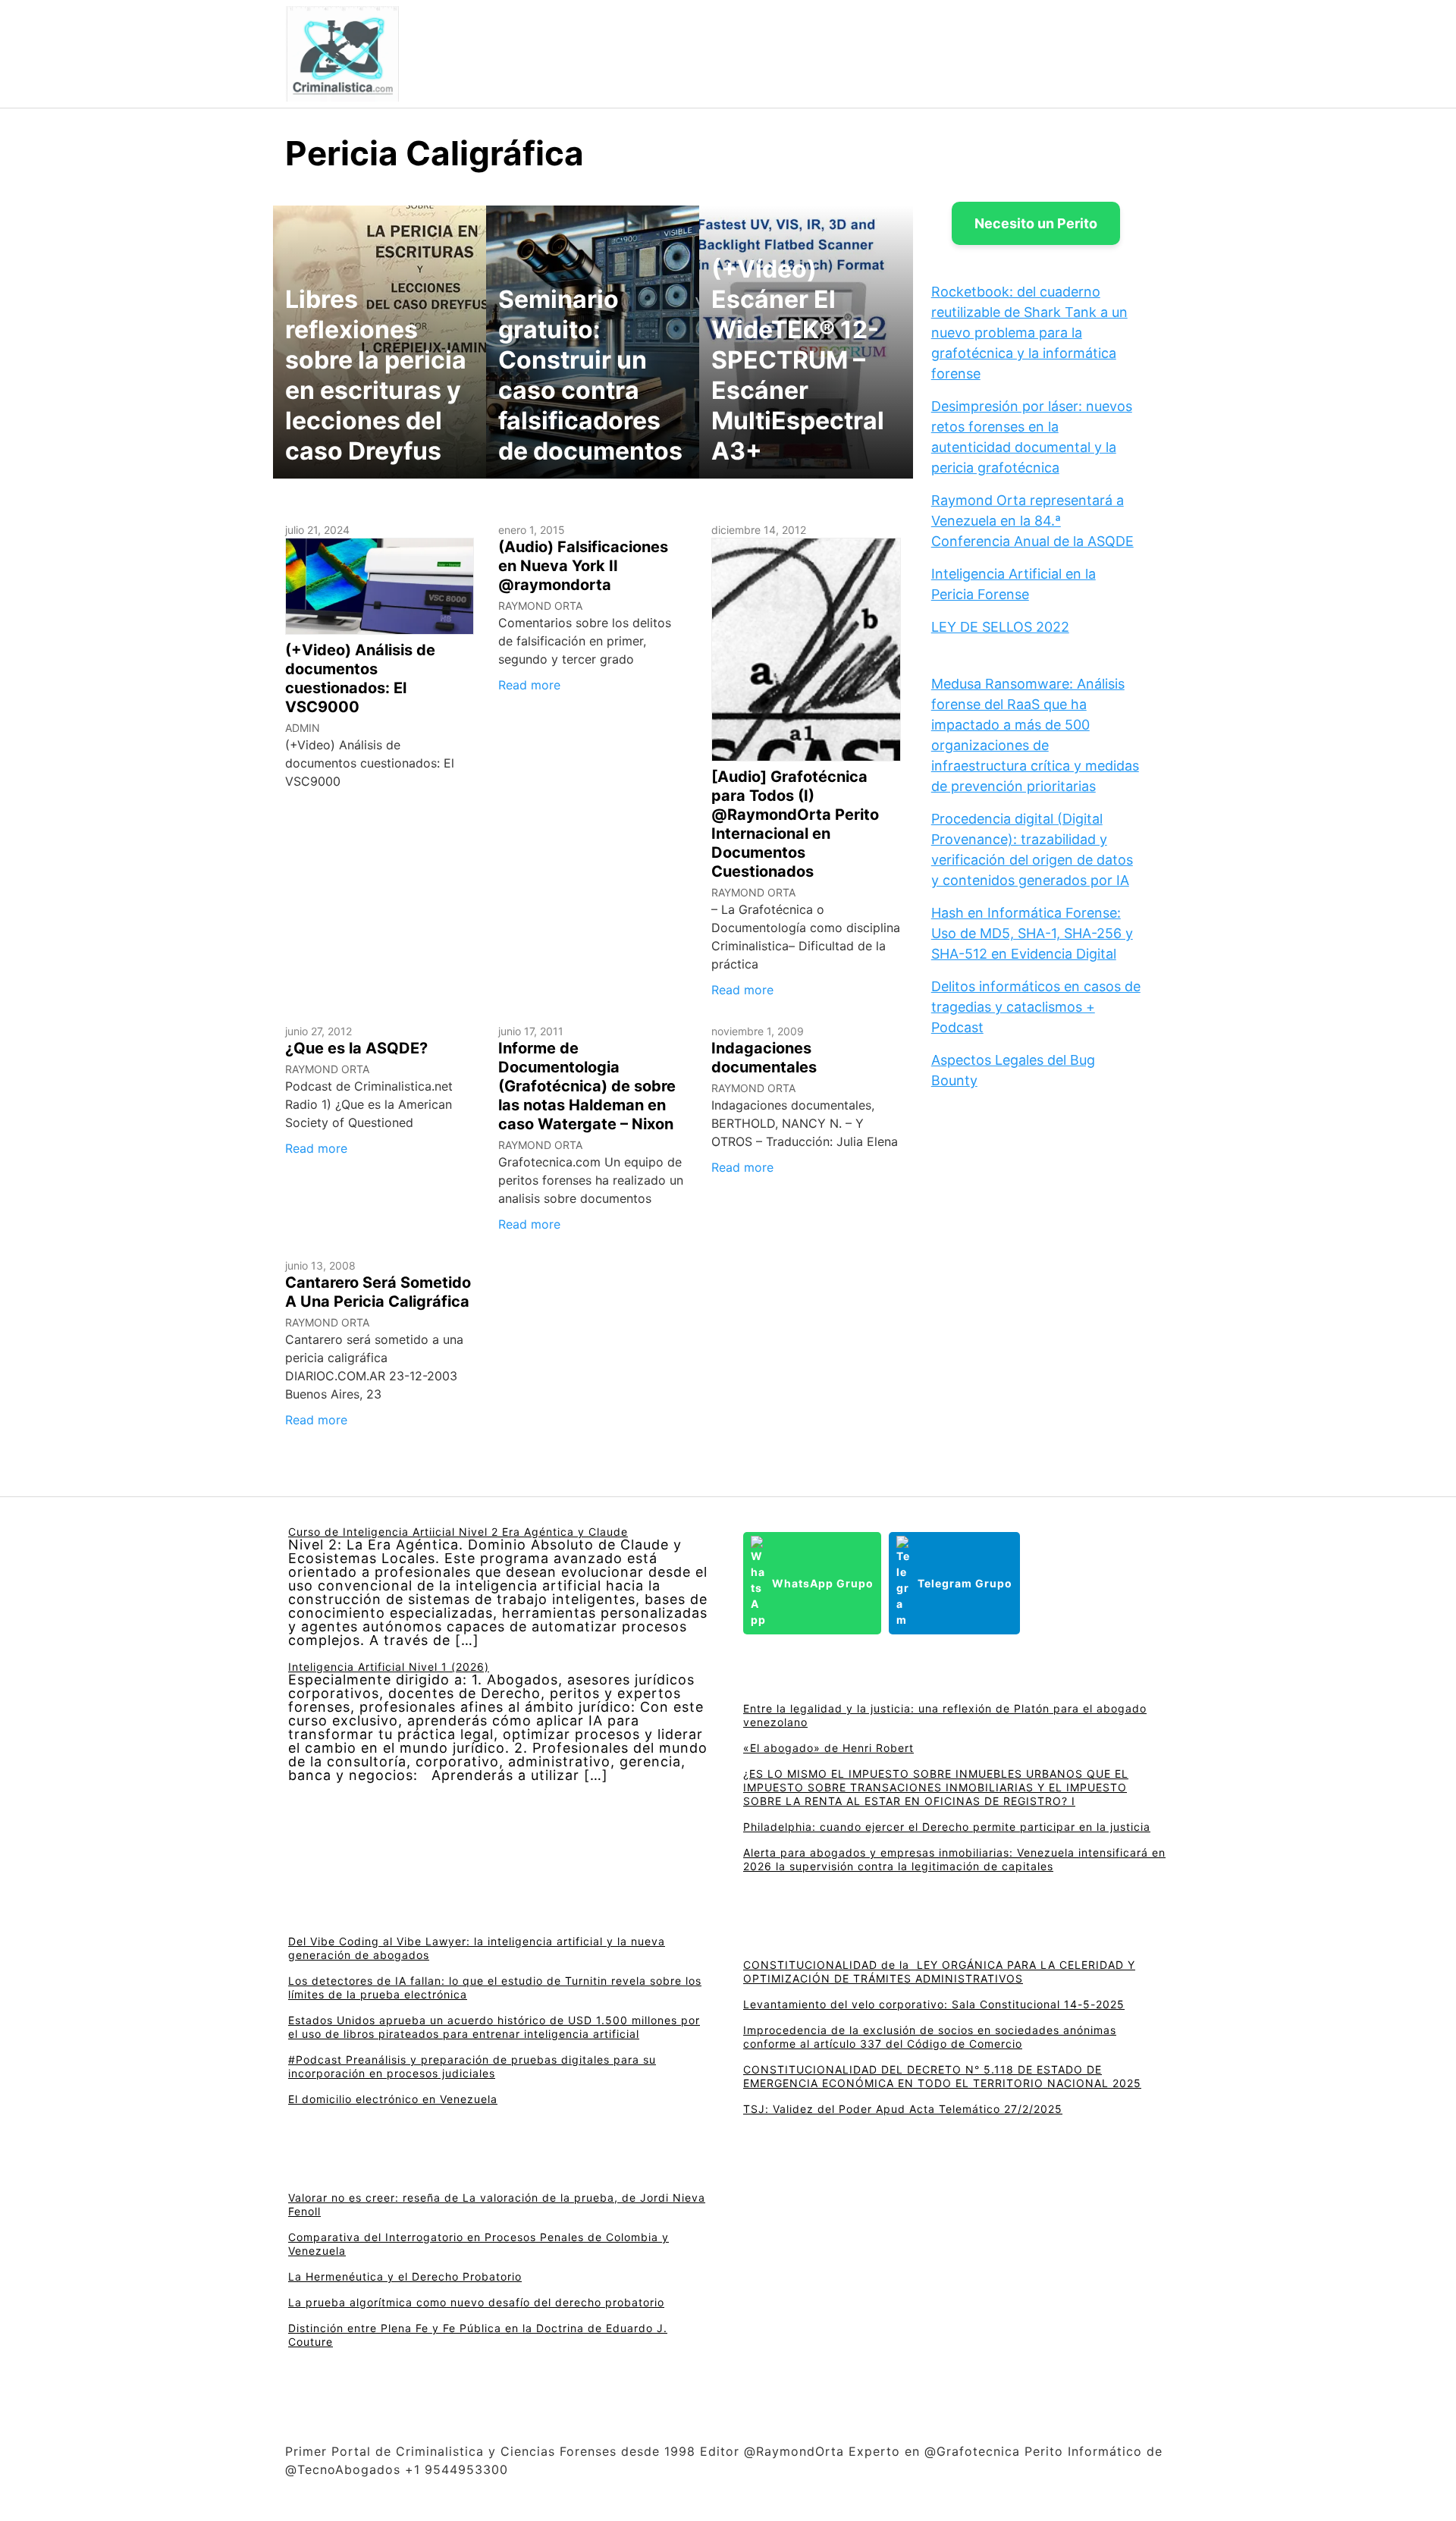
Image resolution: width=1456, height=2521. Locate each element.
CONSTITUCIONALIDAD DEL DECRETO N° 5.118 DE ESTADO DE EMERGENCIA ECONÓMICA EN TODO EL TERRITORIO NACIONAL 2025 (942, 2076)
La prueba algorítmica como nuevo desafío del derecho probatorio (476, 2302)
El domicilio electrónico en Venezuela (393, 2099)
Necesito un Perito (1036, 223)
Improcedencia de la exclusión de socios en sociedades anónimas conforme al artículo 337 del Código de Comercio (930, 2037)
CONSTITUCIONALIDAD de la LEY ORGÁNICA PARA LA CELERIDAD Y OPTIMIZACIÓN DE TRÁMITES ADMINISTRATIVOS (939, 1972)
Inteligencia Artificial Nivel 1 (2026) (389, 1667)
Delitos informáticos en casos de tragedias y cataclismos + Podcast (1036, 1007)
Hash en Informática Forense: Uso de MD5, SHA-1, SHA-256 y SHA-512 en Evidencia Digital (1032, 933)
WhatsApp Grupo (823, 1583)
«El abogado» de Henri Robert (828, 1748)
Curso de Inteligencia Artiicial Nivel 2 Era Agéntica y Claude (458, 1532)
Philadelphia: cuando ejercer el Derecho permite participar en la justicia (947, 1827)
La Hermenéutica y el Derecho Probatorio (405, 2276)
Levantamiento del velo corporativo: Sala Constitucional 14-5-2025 (934, 2004)
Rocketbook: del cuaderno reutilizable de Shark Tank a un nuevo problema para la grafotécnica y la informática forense (1029, 333)
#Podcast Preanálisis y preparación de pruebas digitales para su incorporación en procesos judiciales (472, 2066)
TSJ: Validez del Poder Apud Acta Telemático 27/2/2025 (903, 2109)
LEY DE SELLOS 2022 (1000, 627)
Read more (529, 685)
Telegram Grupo (965, 1583)
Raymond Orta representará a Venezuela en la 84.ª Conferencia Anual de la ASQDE (1032, 521)
